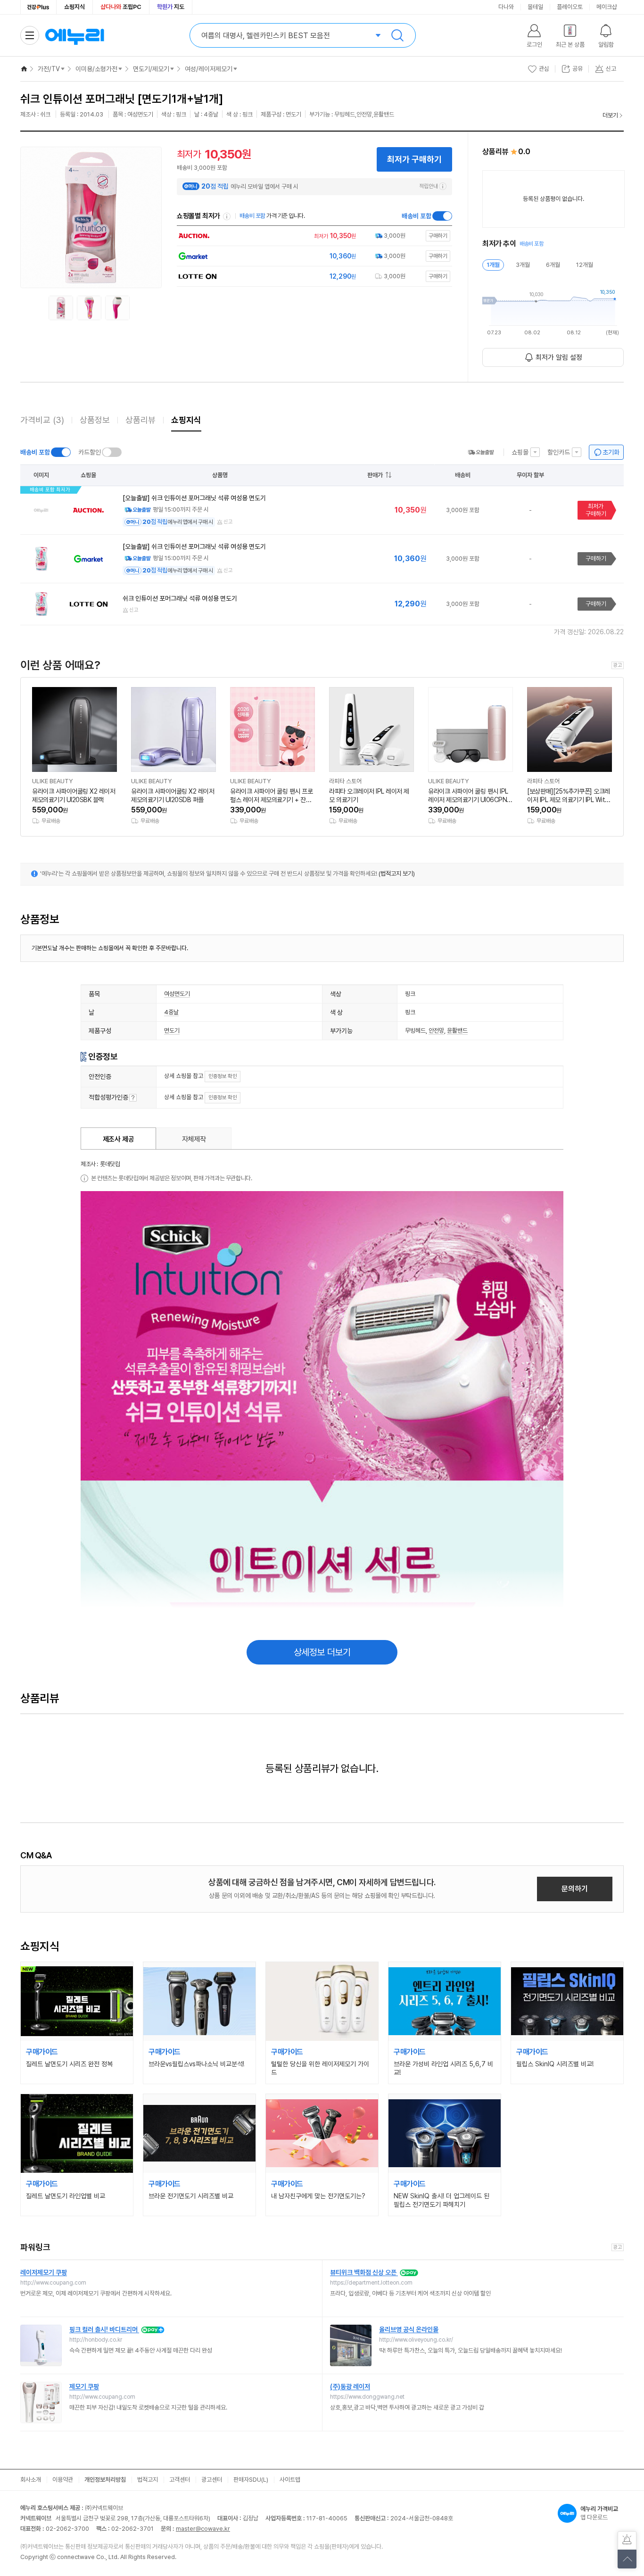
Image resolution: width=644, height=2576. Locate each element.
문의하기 (575, 1889)
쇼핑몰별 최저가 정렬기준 (227, 216)
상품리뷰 (140, 420)
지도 (171, 7)
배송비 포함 (417, 216)
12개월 (585, 265)
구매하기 (596, 559)
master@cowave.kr (203, 2529)
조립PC (121, 7)
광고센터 (212, 2480)
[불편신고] (627, 2541)
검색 (397, 35)
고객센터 (180, 2480)
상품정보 (95, 420)
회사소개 (31, 2480)
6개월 (553, 265)
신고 (228, 522)
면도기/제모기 (151, 69)
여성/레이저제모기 (209, 69)
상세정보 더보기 (322, 1652)
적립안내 (429, 186)
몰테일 (535, 7)
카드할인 (90, 452)
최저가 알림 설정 (559, 357)
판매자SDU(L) (251, 2480)
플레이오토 (570, 7)
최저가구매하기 (596, 510)
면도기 (172, 1031)
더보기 (610, 115)
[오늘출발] (481, 452)
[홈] (24, 69)
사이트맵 (290, 2480)
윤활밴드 (457, 1031)
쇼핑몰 (520, 452)
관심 (544, 69)
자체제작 (194, 1139)
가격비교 (42, 420)
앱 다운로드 (599, 2513)
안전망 (436, 1031)
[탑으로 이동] (627, 2559)
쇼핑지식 (74, 7)
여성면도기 (177, 994)
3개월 (523, 265)
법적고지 (148, 2480)
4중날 (171, 1012)
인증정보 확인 (223, 1076)
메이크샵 (607, 7)
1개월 (493, 265)
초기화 (611, 452)
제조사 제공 (119, 1139)
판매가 (375, 475)
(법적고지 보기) (397, 874)
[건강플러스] (38, 7)
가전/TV (49, 69)
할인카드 (559, 452)
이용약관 (63, 2480)
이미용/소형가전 (96, 69)
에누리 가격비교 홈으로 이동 (74, 35)
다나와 (506, 7)
